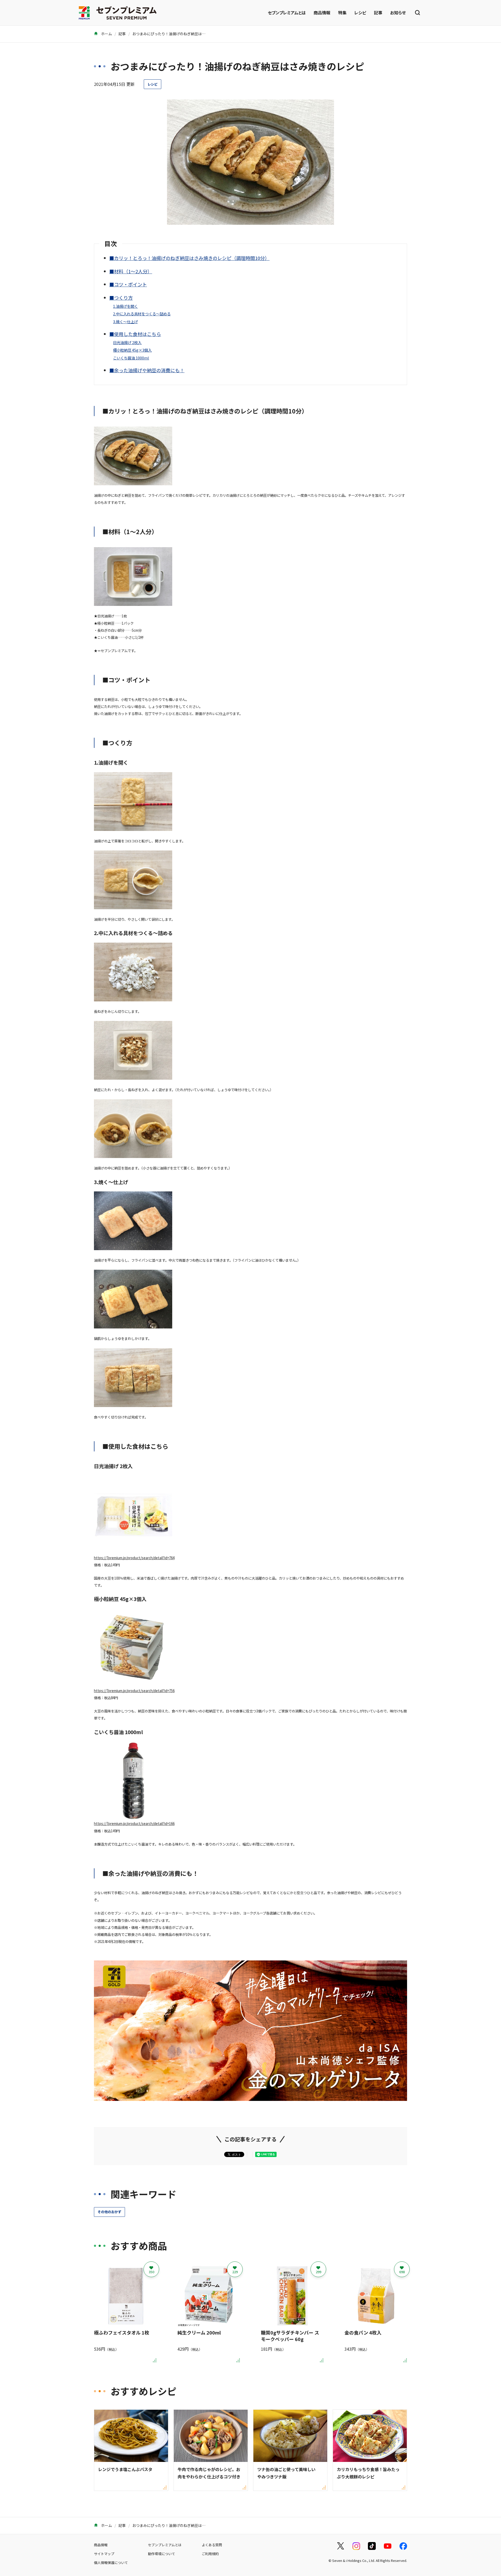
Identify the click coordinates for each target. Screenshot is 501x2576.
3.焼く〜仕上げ (125, 321)
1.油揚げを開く (125, 306)
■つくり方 (121, 298)
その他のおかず (109, 2212)
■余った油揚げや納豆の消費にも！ (147, 370)
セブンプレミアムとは (287, 13)
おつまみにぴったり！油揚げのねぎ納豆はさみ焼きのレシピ (182, 34)
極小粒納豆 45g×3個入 (132, 350)
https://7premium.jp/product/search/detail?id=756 (134, 1691)
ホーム (106, 34)
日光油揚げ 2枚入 (127, 342)
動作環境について (162, 2554)
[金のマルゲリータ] (250, 2097)
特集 (342, 13)
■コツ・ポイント (128, 284)
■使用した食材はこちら (135, 334)
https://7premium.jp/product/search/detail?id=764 (134, 1558)
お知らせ (398, 13)
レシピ (360, 13)
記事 (378, 13)
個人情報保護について (111, 2563)
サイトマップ (104, 2554)
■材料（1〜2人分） (131, 271)
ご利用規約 (210, 2554)
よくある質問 (212, 2545)
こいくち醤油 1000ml (131, 358)
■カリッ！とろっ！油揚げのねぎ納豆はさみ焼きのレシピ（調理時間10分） (189, 258)
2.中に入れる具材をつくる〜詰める (142, 314)
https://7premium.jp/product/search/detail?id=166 (134, 1824)
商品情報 (322, 13)
